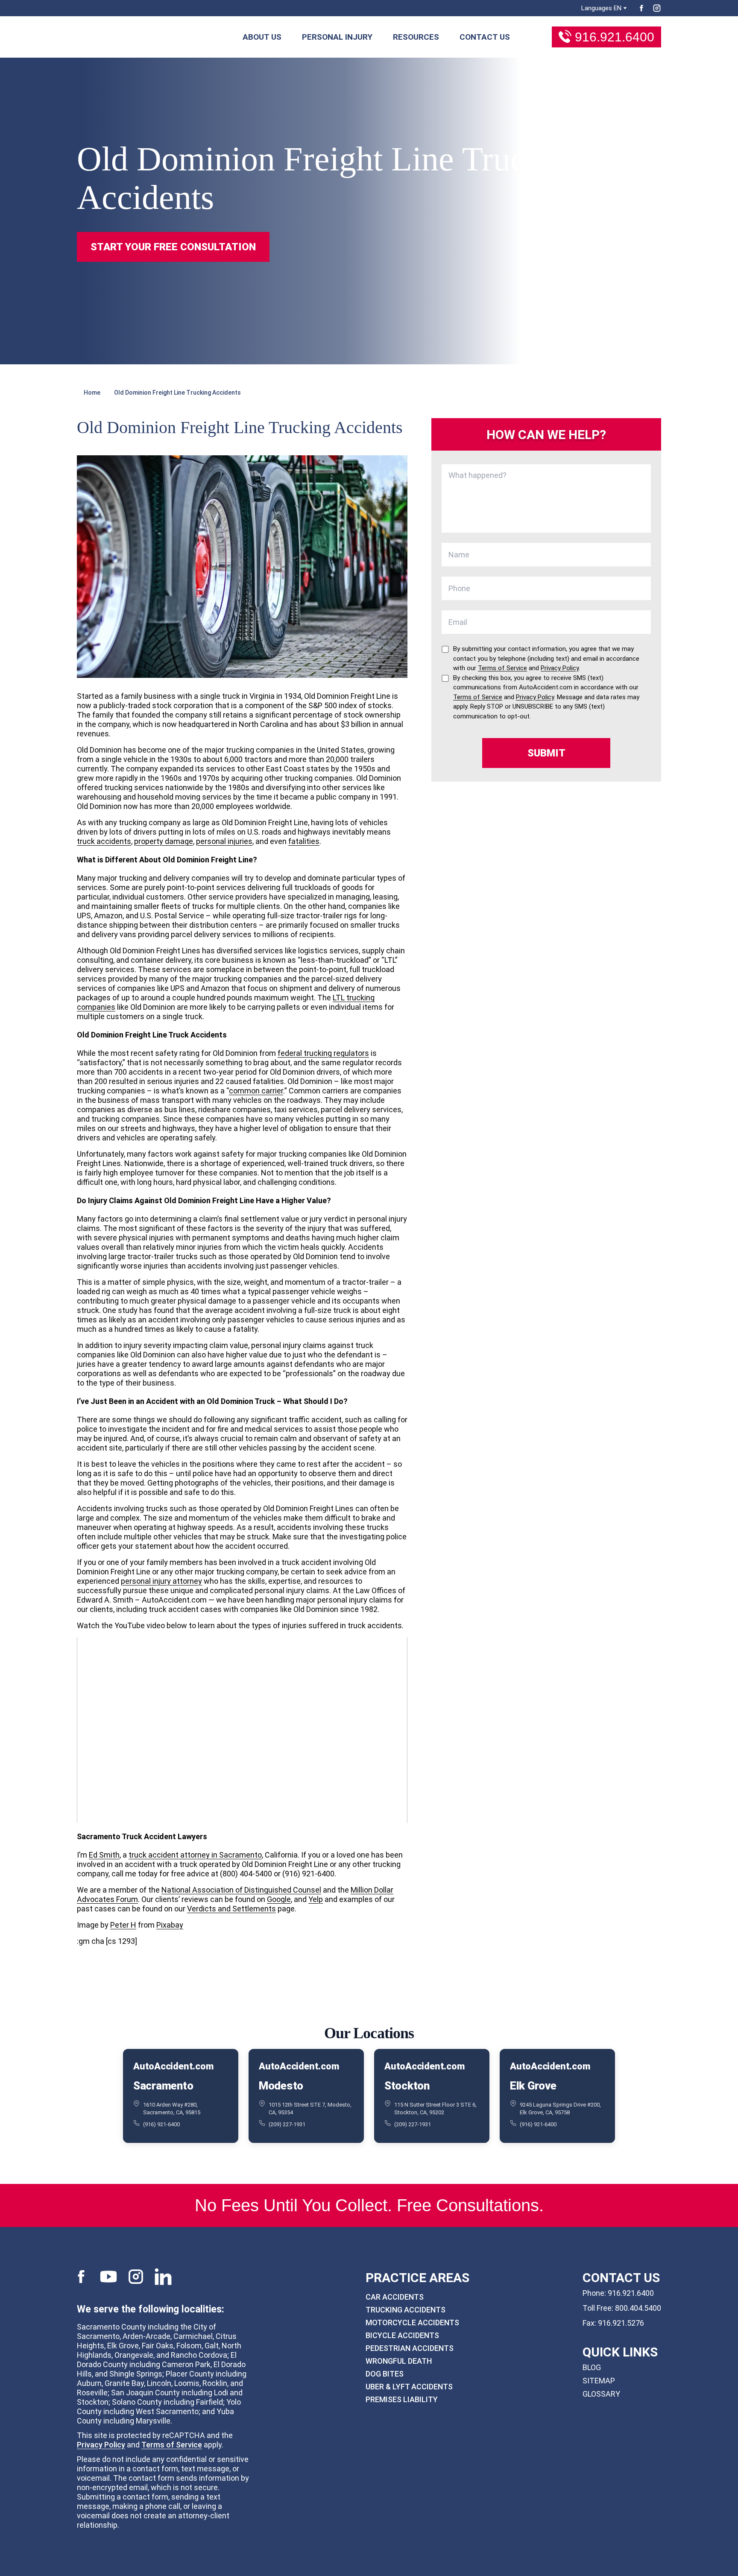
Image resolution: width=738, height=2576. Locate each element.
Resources (416, 37)
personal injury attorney (161, 1581)
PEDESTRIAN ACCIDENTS (410, 2348)
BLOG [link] (592, 2367)
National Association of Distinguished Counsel (241, 1890)
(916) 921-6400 (161, 2124)
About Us (262, 37)
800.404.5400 (638, 2308)
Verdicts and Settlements (231, 1909)
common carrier (256, 1091)
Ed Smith (104, 1855)
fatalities (304, 841)
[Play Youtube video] (242, 1730)
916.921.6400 (615, 37)
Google (279, 1899)
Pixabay (170, 1925)
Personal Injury (337, 37)
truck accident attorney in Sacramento (195, 1855)
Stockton (407, 2086)
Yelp (316, 1899)
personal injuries (224, 841)
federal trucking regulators (323, 1053)
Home (92, 393)
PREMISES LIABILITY (402, 2399)
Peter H (123, 1925)
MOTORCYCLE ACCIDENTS (412, 2323)
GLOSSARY (601, 2394)
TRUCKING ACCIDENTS (406, 2310)
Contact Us (485, 37)
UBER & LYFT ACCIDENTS (409, 2387)
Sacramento (163, 2086)
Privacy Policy (101, 2445)
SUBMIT (546, 753)
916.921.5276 (621, 2323)
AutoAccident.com (173, 2066)
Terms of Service (172, 2445)
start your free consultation (173, 247)
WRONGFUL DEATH (399, 2361)
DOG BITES (385, 2374)
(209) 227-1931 (287, 2124)
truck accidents (104, 841)
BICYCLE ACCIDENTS (402, 2335)
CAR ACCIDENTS (395, 2297)
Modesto (281, 2086)
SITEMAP (599, 2381)
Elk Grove (533, 2086)
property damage (164, 841)
